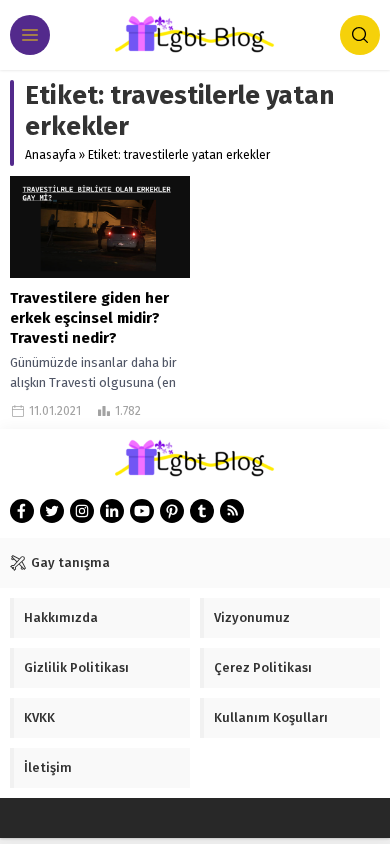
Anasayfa (50, 155)
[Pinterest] (172, 511)
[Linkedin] (112, 511)
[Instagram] (82, 511)
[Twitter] (52, 511)
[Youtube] (142, 511)
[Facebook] (22, 511)
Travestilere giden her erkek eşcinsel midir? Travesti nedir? (89, 318)
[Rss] (232, 511)
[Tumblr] (202, 511)
